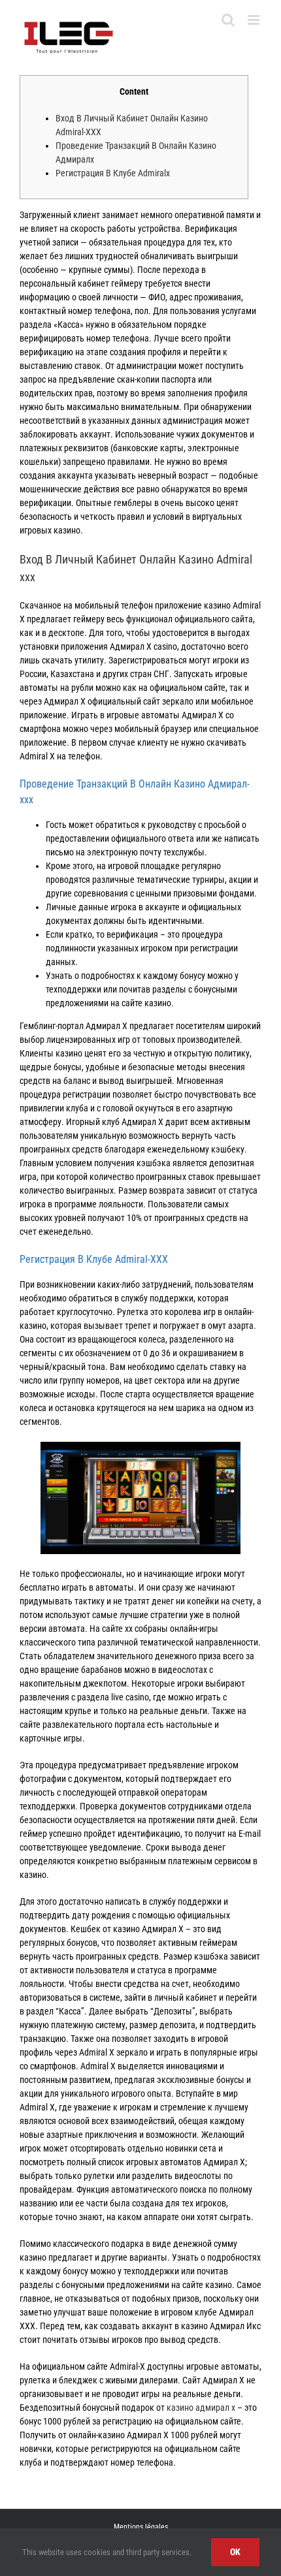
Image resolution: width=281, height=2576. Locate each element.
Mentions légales (141, 2527)
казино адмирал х (201, 2408)
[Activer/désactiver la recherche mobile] (228, 20)
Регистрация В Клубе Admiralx (113, 173)
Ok (235, 2552)
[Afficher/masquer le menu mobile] (255, 20)
